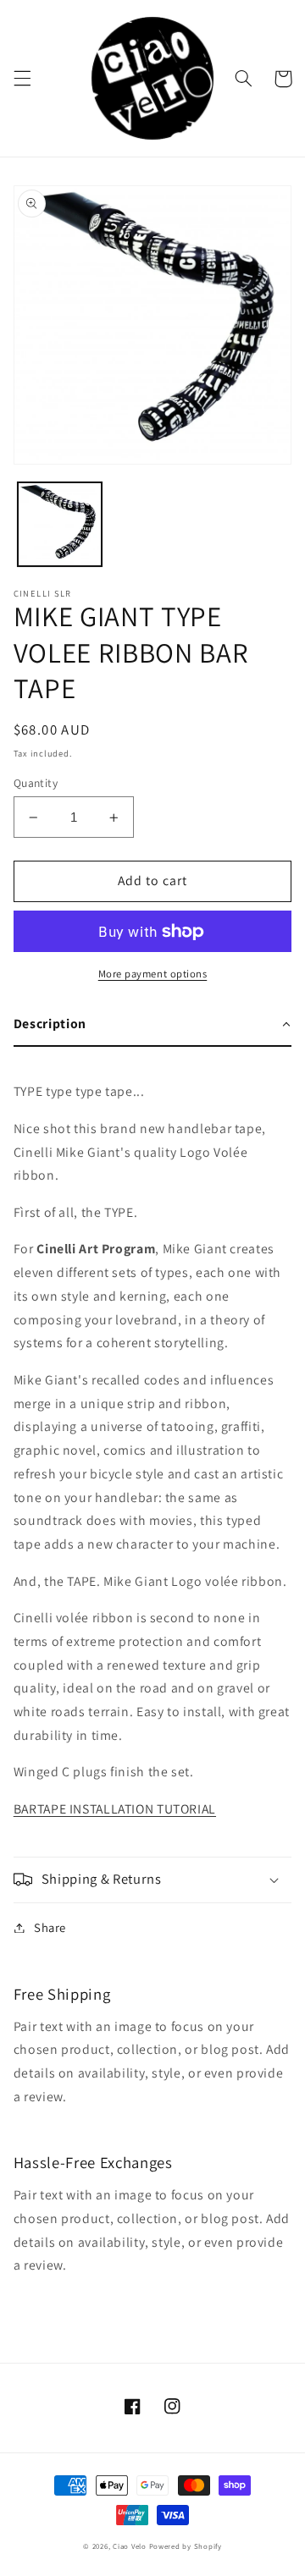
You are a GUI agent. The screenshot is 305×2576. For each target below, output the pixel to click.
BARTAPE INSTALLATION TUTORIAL (115, 1809)
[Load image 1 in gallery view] (60, 524)
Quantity (36, 783)
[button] (22, 79)
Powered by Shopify (186, 2546)
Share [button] (50, 1927)
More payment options (153, 974)
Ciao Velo (130, 2546)
